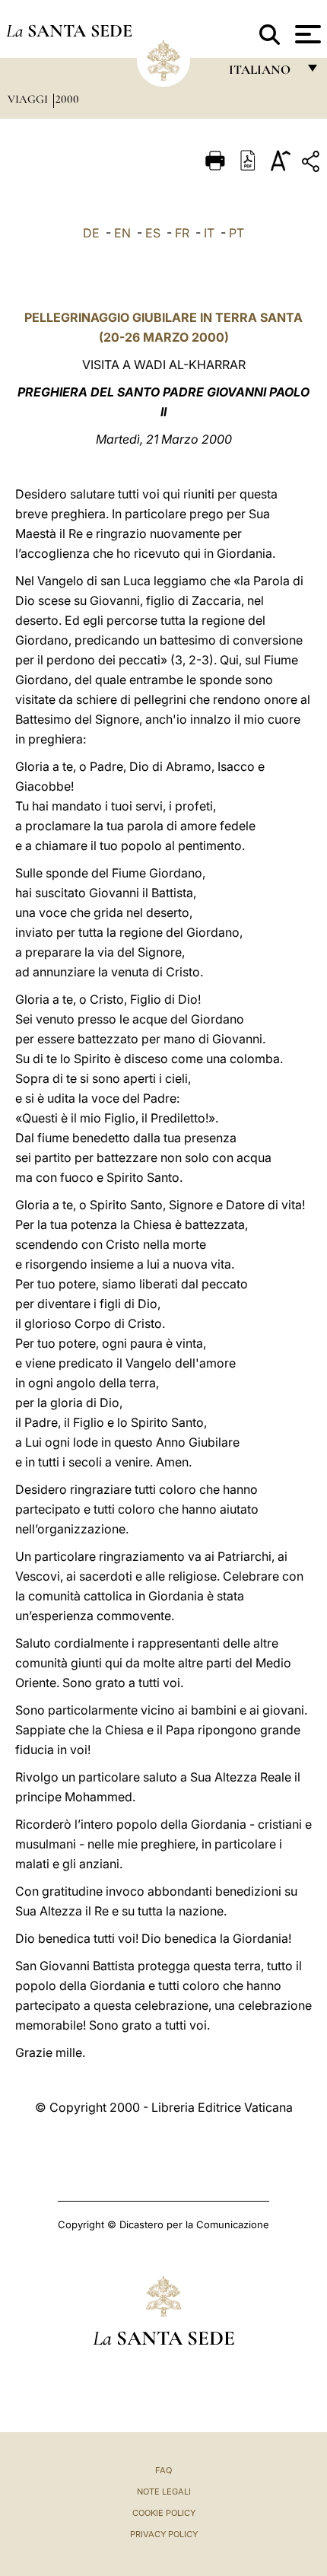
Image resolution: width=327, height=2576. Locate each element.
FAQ (163, 2470)
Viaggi (29, 99)
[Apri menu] (306, 34)
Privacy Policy (164, 2534)
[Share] (313, 164)
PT (237, 233)
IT (209, 233)
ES (153, 233)
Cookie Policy (164, 2513)
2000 (67, 99)
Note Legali (164, 2492)
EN (122, 233)
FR (182, 233)
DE (91, 233)
